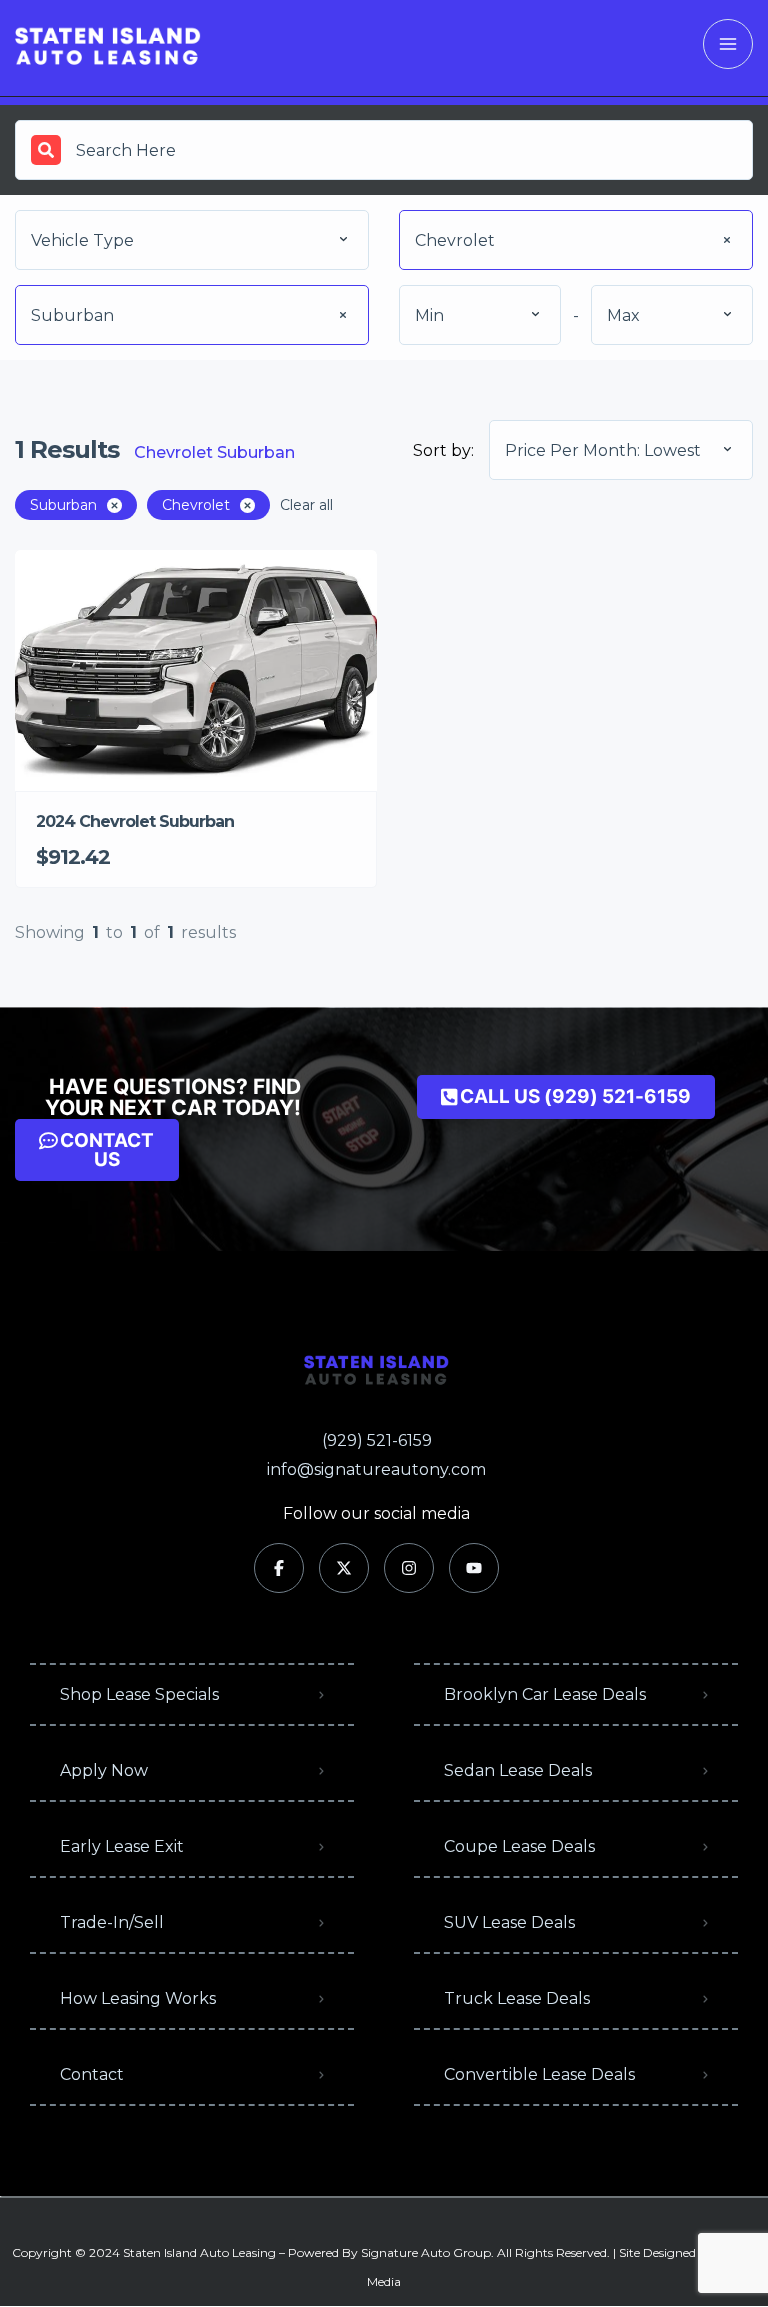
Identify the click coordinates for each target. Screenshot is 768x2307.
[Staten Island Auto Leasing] (108, 44)
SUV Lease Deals (509, 1922)
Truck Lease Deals (517, 1998)
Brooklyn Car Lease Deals (545, 1694)
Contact (92, 2074)
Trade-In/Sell (112, 1922)
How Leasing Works (138, 1998)
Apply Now (104, 1770)
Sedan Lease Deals (518, 1770)
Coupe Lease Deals (519, 1846)
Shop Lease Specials (139, 1694)
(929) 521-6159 (377, 1440)
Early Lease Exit (122, 1846)
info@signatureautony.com (376, 1469)
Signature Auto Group (426, 2252)
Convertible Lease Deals (539, 2074)
